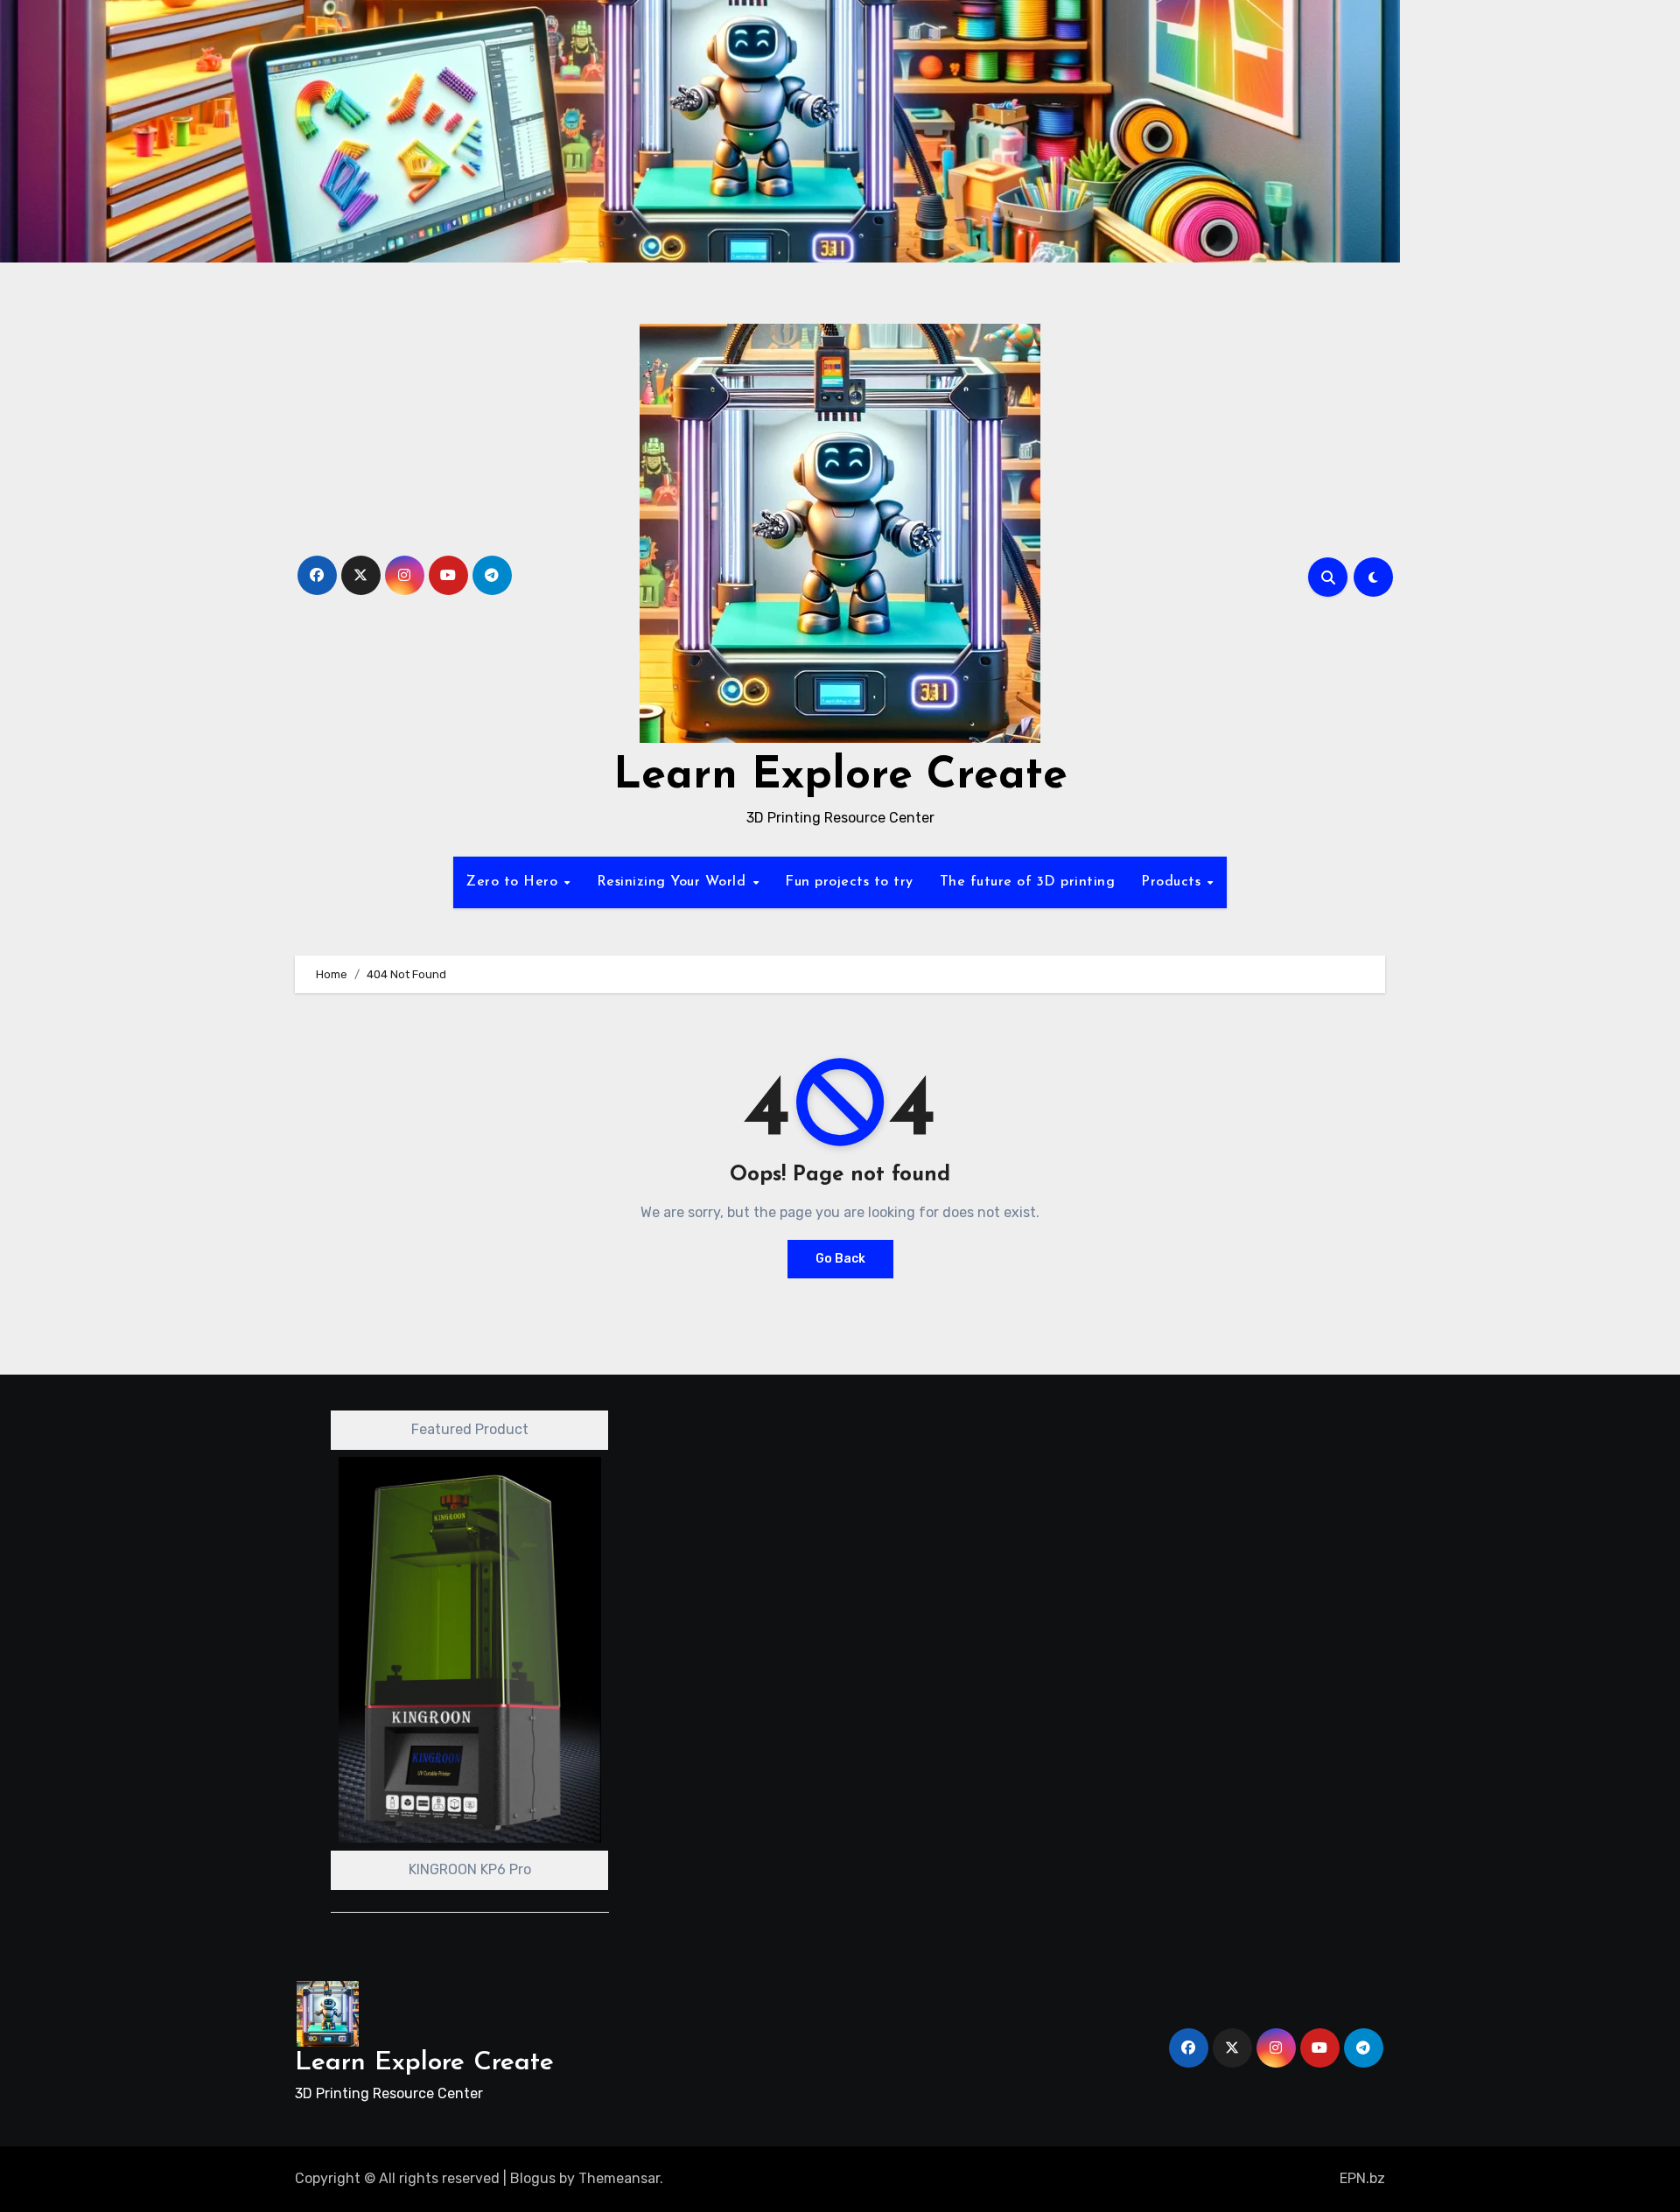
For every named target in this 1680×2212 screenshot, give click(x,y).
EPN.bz (1362, 2178)
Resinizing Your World (674, 882)
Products (1173, 882)
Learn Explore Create (840, 777)
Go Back (840, 1259)
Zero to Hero (514, 882)
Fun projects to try (849, 882)
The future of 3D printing (1028, 882)
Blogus (533, 2178)
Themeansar (619, 2178)
